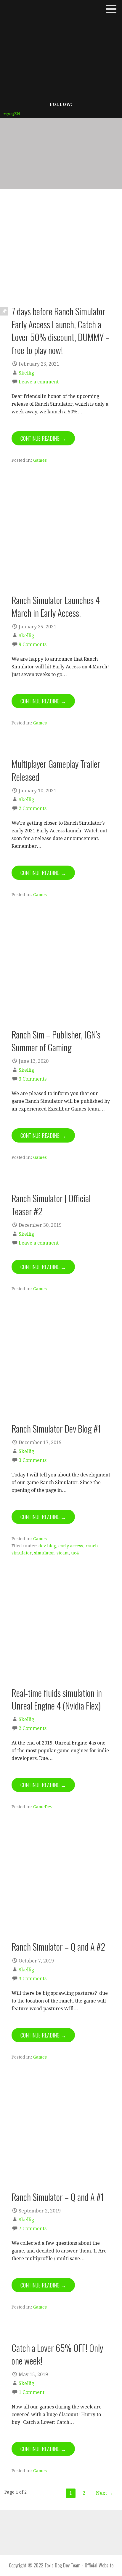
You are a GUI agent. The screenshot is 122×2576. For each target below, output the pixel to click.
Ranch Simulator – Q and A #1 (58, 2197)
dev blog (47, 1546)
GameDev (43, 1807)
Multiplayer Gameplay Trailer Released (56, 770)
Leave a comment (39, 382)
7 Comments (33, 2229)
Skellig (26, 373)
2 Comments (33, 809)
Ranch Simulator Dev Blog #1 (56, 1428)
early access (71, 1546)
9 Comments (33, 645)
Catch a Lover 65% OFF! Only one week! (57, 2354)
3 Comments (33, 1079)
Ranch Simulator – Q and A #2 (58, 1946)
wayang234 (12, 113)
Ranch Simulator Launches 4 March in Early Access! (56, 606)
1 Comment (32, 2392)
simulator (44, 1553)
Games (40, 460)
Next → (104, 2493)
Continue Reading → (43, 438)
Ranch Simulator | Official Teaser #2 (51, 1204)
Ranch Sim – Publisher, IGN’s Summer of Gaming (56, 1041)
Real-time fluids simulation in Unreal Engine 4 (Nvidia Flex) (57, 1699)
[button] (113, 9)
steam (63, 1553)
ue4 (75, 1553)
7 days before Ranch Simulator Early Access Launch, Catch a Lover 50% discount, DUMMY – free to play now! (61, 330)
